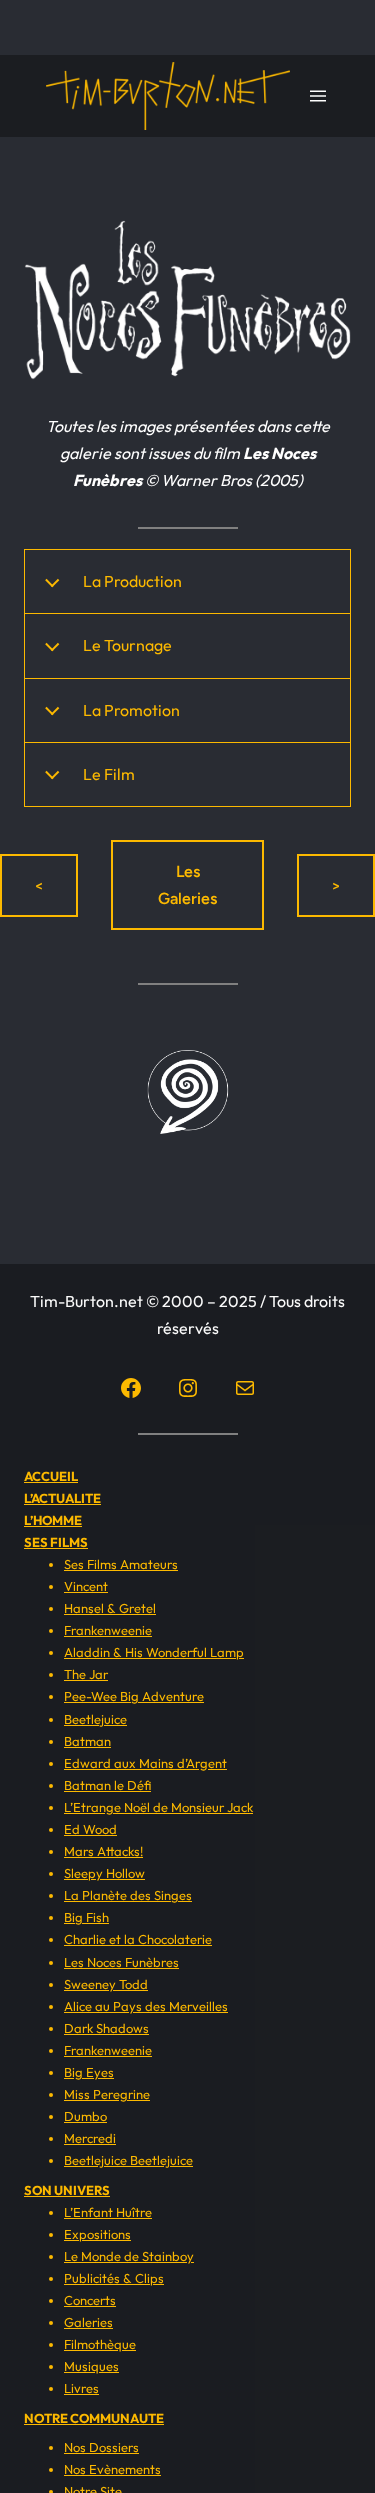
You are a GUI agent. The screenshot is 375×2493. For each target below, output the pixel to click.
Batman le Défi (107, 1785)
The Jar (86, 1674)
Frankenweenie (108, 1630)
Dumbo (85, 2116)
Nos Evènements (112, 2469)
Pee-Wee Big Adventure (134, 1696)
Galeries (88, 2322)
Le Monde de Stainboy (129, 2256)
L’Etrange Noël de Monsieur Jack (158, 1807)
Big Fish (86, 1917)
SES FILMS (56, 1542)
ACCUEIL (51, 1476)
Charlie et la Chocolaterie (138, 1939)
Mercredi (90, 2138)
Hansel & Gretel (110, 1608)
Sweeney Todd (106, 1984)
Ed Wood (90, 1829)
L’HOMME (53, 1520)
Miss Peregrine (107, 2094)
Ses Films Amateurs (121, 1564)
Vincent (86, 1586)
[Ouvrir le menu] (318, 96)
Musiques (91, 2366)
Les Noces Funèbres (121, 1962)
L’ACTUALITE (62, 1498)
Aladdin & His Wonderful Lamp (154, 1652)
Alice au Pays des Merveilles (146, 2006)
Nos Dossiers (101, 2447)
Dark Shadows (106, 2028)
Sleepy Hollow (104, 1873)
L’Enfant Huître (108, 2212)
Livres (81, 2388)
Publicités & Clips (114, 2278)
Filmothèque (100, 2344)
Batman (87, 1741)
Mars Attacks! (103, 1851)
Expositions (97, 2234)
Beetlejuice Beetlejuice (128, 2160)
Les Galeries (187, 885)
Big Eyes (89, 2072)
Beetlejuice (95, 1719)
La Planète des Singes (128, 1895)
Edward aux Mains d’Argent (145, 1763)
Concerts (90, 2300)
